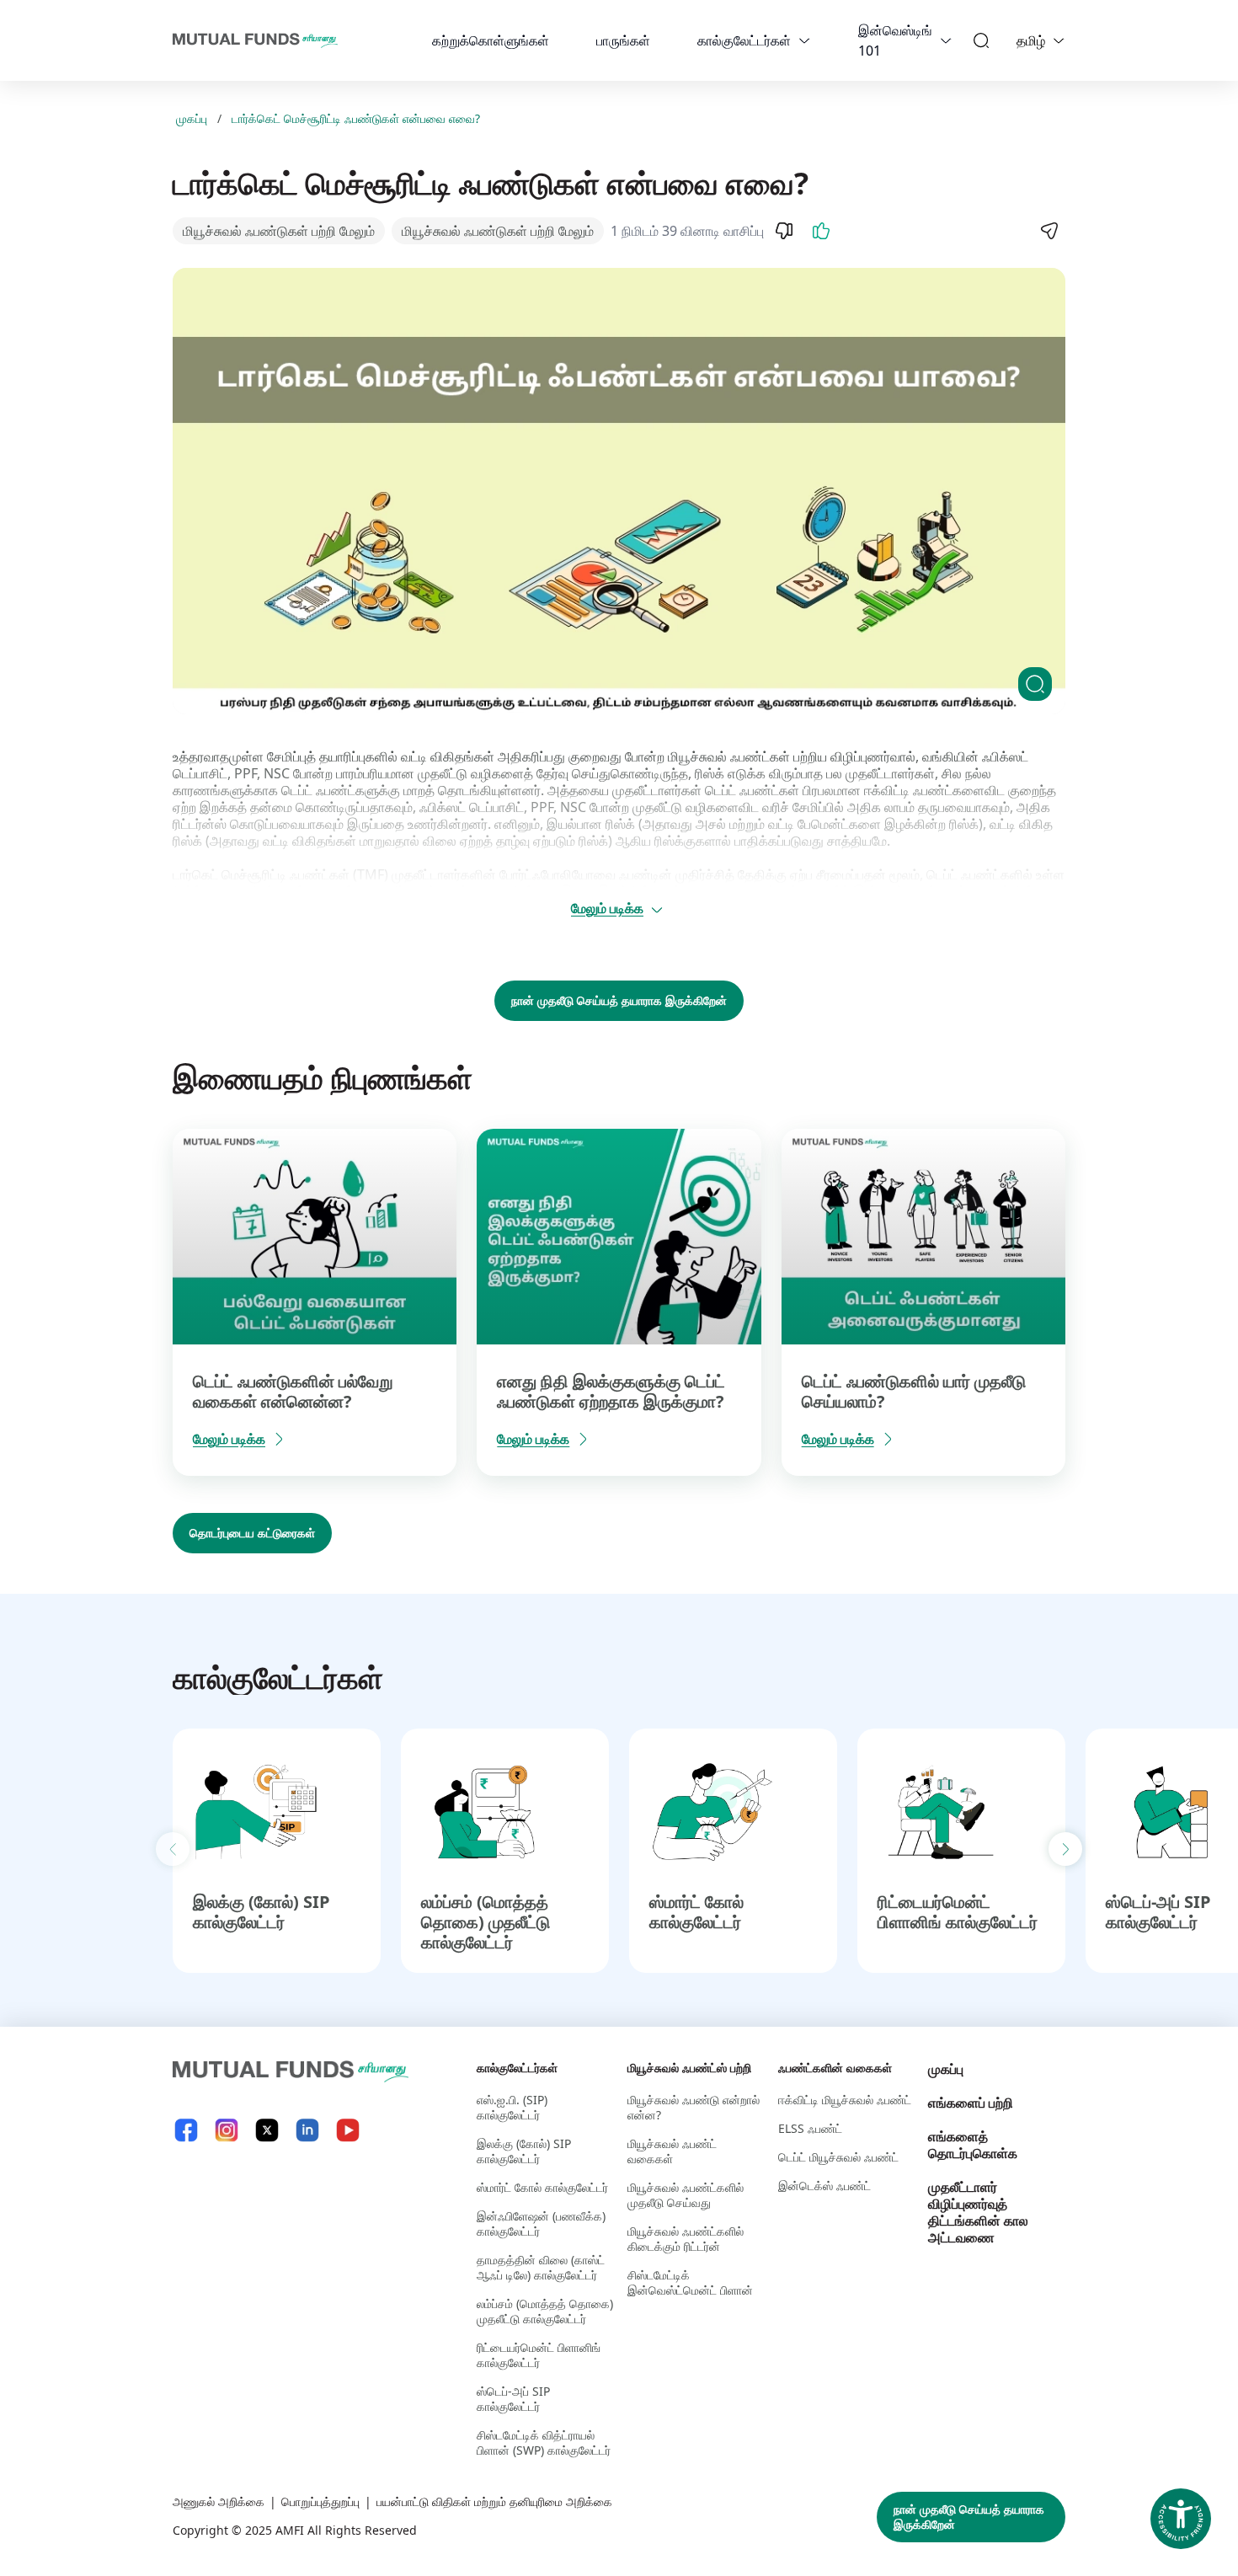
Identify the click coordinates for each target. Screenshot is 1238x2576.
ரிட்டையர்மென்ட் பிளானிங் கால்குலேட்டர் (958, 1912)
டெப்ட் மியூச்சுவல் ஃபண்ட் (838, 2157)
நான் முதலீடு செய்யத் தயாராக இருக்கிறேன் (619, 1000)
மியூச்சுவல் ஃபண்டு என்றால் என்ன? (694, 2107)
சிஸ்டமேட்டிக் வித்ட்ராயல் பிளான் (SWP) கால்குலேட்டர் (544, 2442)
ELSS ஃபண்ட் (810, 2128)
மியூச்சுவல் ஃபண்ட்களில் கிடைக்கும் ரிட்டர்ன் (686, 2239)
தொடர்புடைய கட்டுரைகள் (252, 1533)
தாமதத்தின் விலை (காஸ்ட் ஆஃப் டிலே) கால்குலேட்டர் (541, 2267)
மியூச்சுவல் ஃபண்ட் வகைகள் (672, 2151)
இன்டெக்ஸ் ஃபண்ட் (824, 2186)
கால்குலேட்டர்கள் (744, 40)
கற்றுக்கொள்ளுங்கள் (491, 40)
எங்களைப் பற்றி (971, 2103)
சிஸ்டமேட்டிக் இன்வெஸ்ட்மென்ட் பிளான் (690, 2282)
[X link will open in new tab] (267, 2130)
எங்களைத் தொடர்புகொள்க (973, 2145)
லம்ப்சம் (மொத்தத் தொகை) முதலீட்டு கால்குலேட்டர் (486, 1922)
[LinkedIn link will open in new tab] (307, 2130)
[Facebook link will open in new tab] (186, 2130)
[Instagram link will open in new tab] (227, 2130)
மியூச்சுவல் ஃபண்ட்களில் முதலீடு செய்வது (686, 2195)
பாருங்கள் (623, 40)
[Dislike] (784, 231)
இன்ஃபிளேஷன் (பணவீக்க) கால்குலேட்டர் (541, 2223)
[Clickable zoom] (1035, 684)
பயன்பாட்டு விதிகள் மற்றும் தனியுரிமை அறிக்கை (494, 2501)
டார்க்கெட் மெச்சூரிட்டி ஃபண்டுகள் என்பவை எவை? (356, 119)
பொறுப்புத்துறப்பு (320, 2501)
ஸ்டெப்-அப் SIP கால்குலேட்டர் (1158, 1912)
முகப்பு (192, 119)
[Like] (821, 231)
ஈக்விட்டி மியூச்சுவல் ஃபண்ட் (845, 2100)
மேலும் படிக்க (607, 908)
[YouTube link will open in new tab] (348, 2130)
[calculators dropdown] (804, 40)
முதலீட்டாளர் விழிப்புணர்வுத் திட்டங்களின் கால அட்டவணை (978, 2212)
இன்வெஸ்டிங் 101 (895, 40)
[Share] (1049, 231)
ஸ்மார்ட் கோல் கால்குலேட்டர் (696, 1912)
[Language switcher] (1059, 40)
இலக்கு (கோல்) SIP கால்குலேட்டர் (261, 1912)
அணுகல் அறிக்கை (219, 2501)
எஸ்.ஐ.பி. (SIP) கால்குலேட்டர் (512, 2107)
